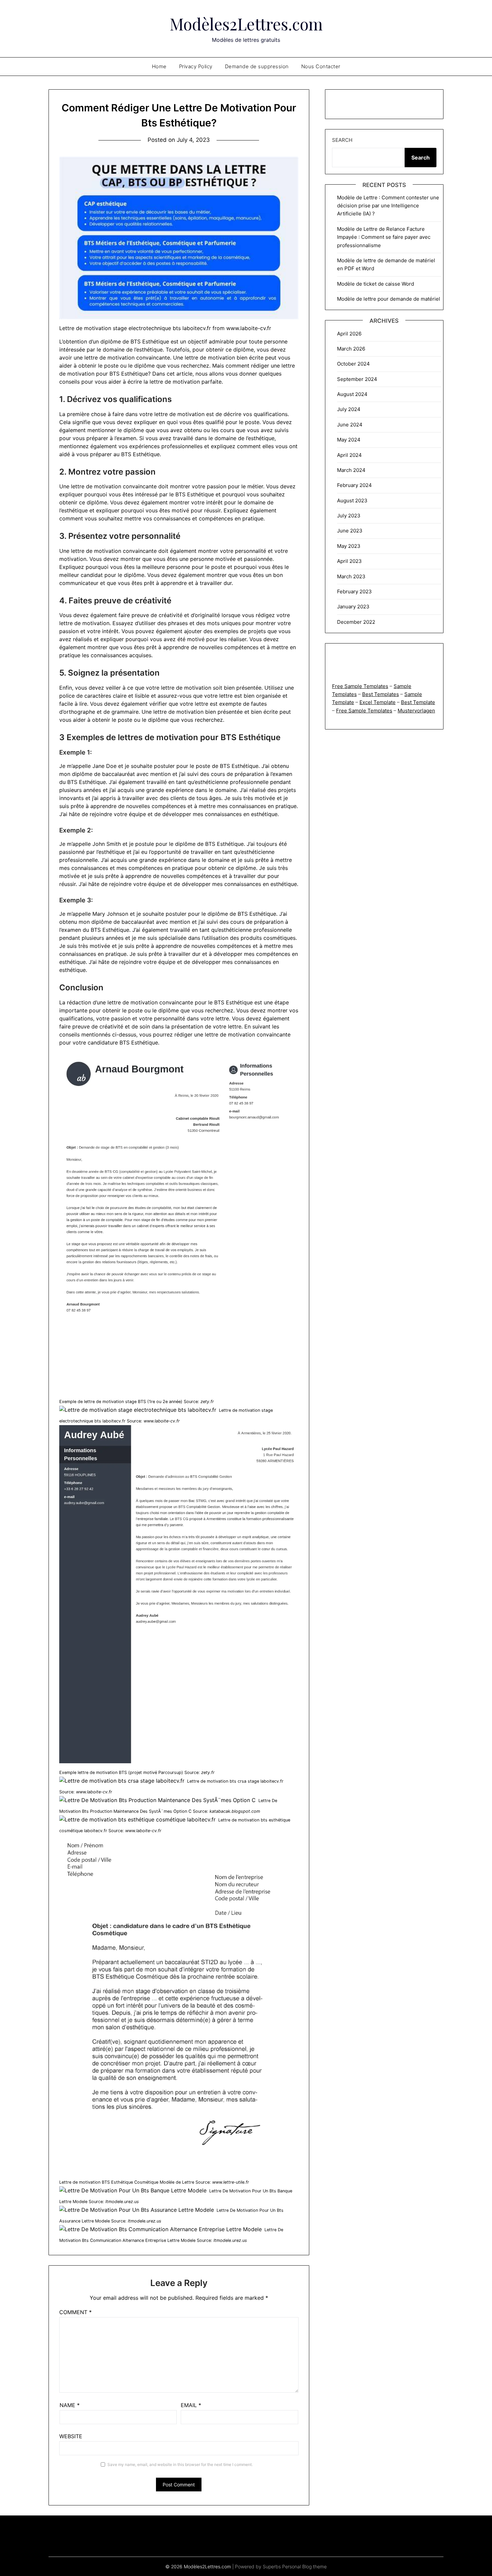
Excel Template (378, 702)
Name (70, 2405)
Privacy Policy (196, 66)
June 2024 (350, 425)
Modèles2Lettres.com (246, 24)
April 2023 (349, 561)
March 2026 (351, 349)
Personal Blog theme (304, 2566)
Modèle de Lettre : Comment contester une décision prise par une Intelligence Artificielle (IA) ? (388, 206)
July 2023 (349, 516)
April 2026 (349, 334)
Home (159, 66)
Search (342, 140)
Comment (75, 2312)
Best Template (418, 702)
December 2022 (356, 622)
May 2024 (349, 440)
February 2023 (354, 591)
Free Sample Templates (360, 686)
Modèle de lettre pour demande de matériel (389, 299)
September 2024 (357, 379)
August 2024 (352, 394)
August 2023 (352, 501)
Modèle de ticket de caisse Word (376, 284)
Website (71, 2436)
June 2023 (350, 531)
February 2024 (354, 485)
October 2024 (353, 364)
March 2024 (351, 470)
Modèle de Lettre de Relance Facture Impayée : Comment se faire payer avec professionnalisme (384, 237)
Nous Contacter (321, 66)
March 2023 (351, 576)
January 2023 (353, 607)
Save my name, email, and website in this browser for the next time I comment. (180, 2464)
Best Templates (381, 694)
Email (191, 2405)
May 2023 (349, 546)
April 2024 (349, 455)
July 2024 (349, 409)
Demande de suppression (257, 66)
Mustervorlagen (416, 711)
